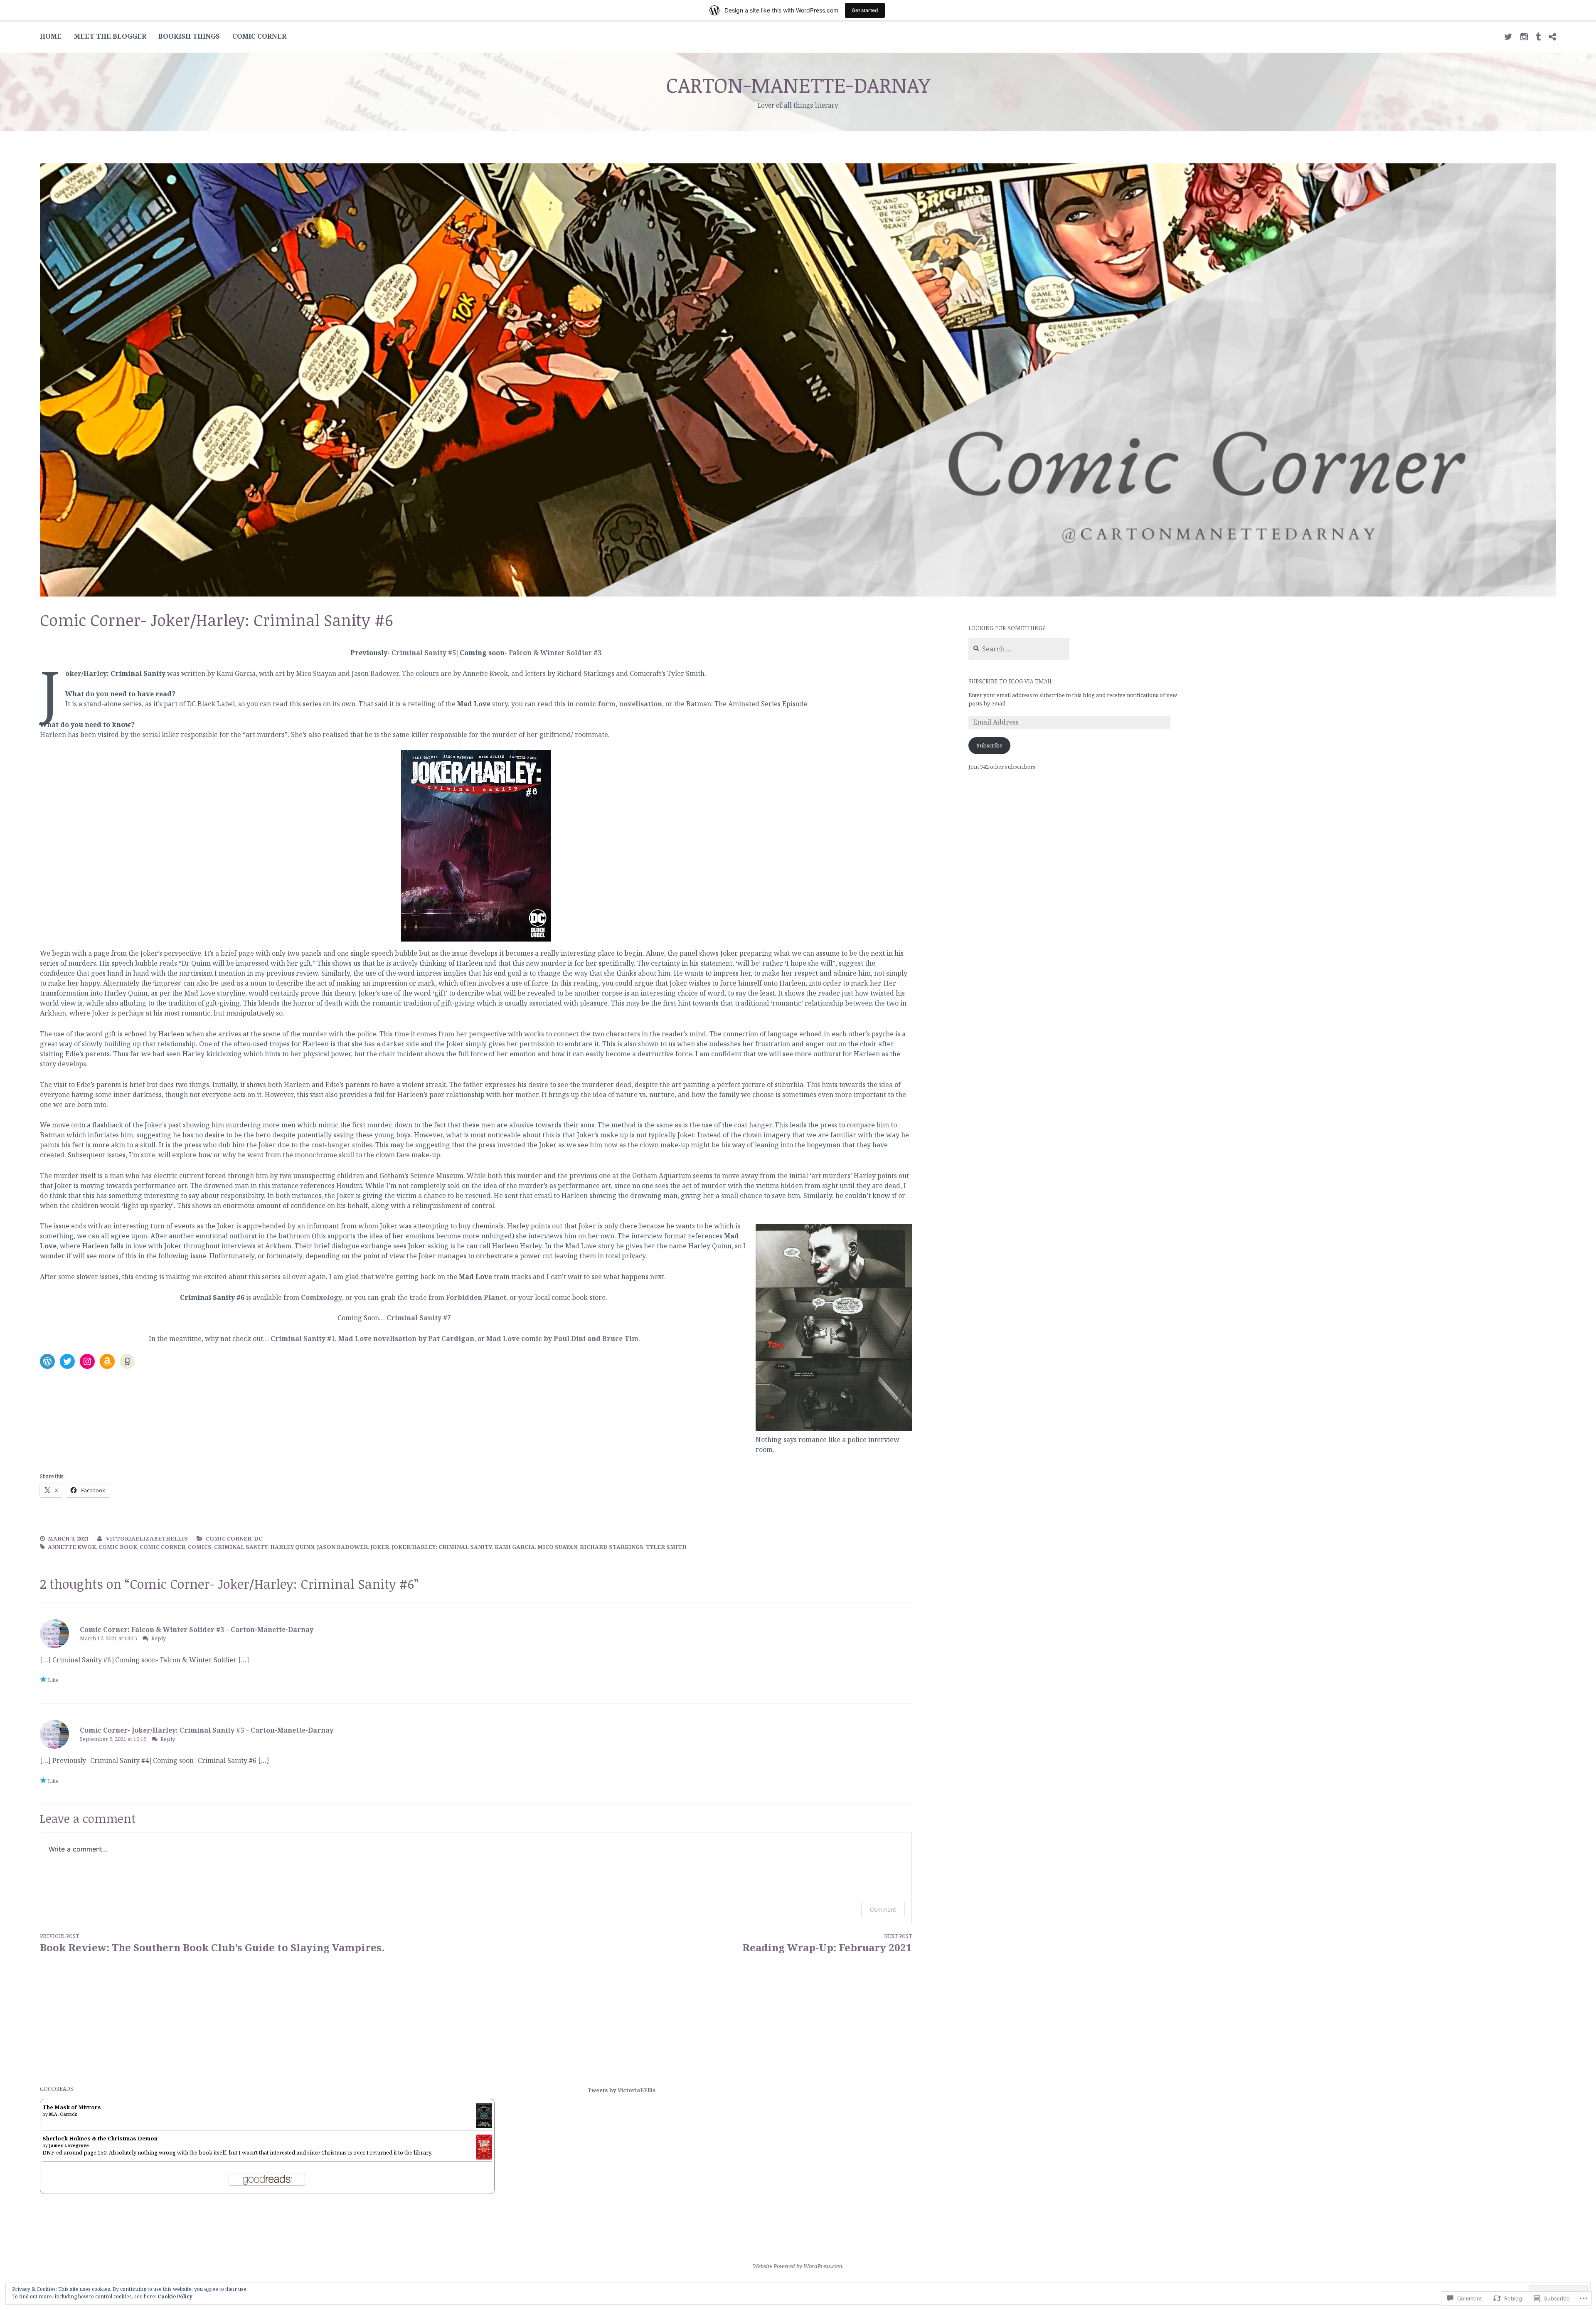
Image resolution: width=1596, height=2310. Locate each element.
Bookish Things (189, 36)
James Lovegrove (69, 2145)
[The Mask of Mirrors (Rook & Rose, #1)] (484, 2126)
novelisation (640, 704)
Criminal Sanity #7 (419, 1318)
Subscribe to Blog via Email (1010, 681)
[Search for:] (1019, 649)
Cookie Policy (175, 2296)
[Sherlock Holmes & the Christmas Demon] (484, 2158)
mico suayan (557, 1547)
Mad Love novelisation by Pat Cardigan (406, 1339)
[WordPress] (47, 1361)
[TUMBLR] (1538, 36)
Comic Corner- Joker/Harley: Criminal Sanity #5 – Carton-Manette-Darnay (207, 1730)
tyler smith (666, 1547)
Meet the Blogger (110, 36)
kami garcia (515, 1547)
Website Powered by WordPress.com (798, 2266)
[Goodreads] (127, 1361)
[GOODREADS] (1552, 36)
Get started (865, 10)
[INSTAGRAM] (1524, 36)
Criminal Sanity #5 (424, 653)
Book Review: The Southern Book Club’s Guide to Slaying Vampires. (212, 1943)
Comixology (321, 1297)
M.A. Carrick (63, 2114)
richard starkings (612, 1547)
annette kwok (72, 1547)
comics (200, 1547)
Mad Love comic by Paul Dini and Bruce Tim (562, 1339)
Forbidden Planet (476, 1297)
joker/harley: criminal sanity (442, 1547)
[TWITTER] (1508, 36)
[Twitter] (67, 1361)
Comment (883, 1909)
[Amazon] (107, 1361)
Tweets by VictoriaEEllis (622, 2090)
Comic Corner (259, 36)
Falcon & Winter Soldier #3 (555, 653)
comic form (595, 704)
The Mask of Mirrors (72, 2107)
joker (380, 1547)
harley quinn (292, 1547)
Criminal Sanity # (301, 1339)
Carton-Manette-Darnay (798, 84)
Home (51, 36)
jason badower (342, 1547)
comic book (118, 1547)
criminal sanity (241, 1547)
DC (258, 1538)
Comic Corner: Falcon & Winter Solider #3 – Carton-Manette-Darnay (197, 1630)
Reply (159, 1638)
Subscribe (990, 745)
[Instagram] (87, 1361)
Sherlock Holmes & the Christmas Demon (100, 2138)
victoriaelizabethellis (147, 1538)
